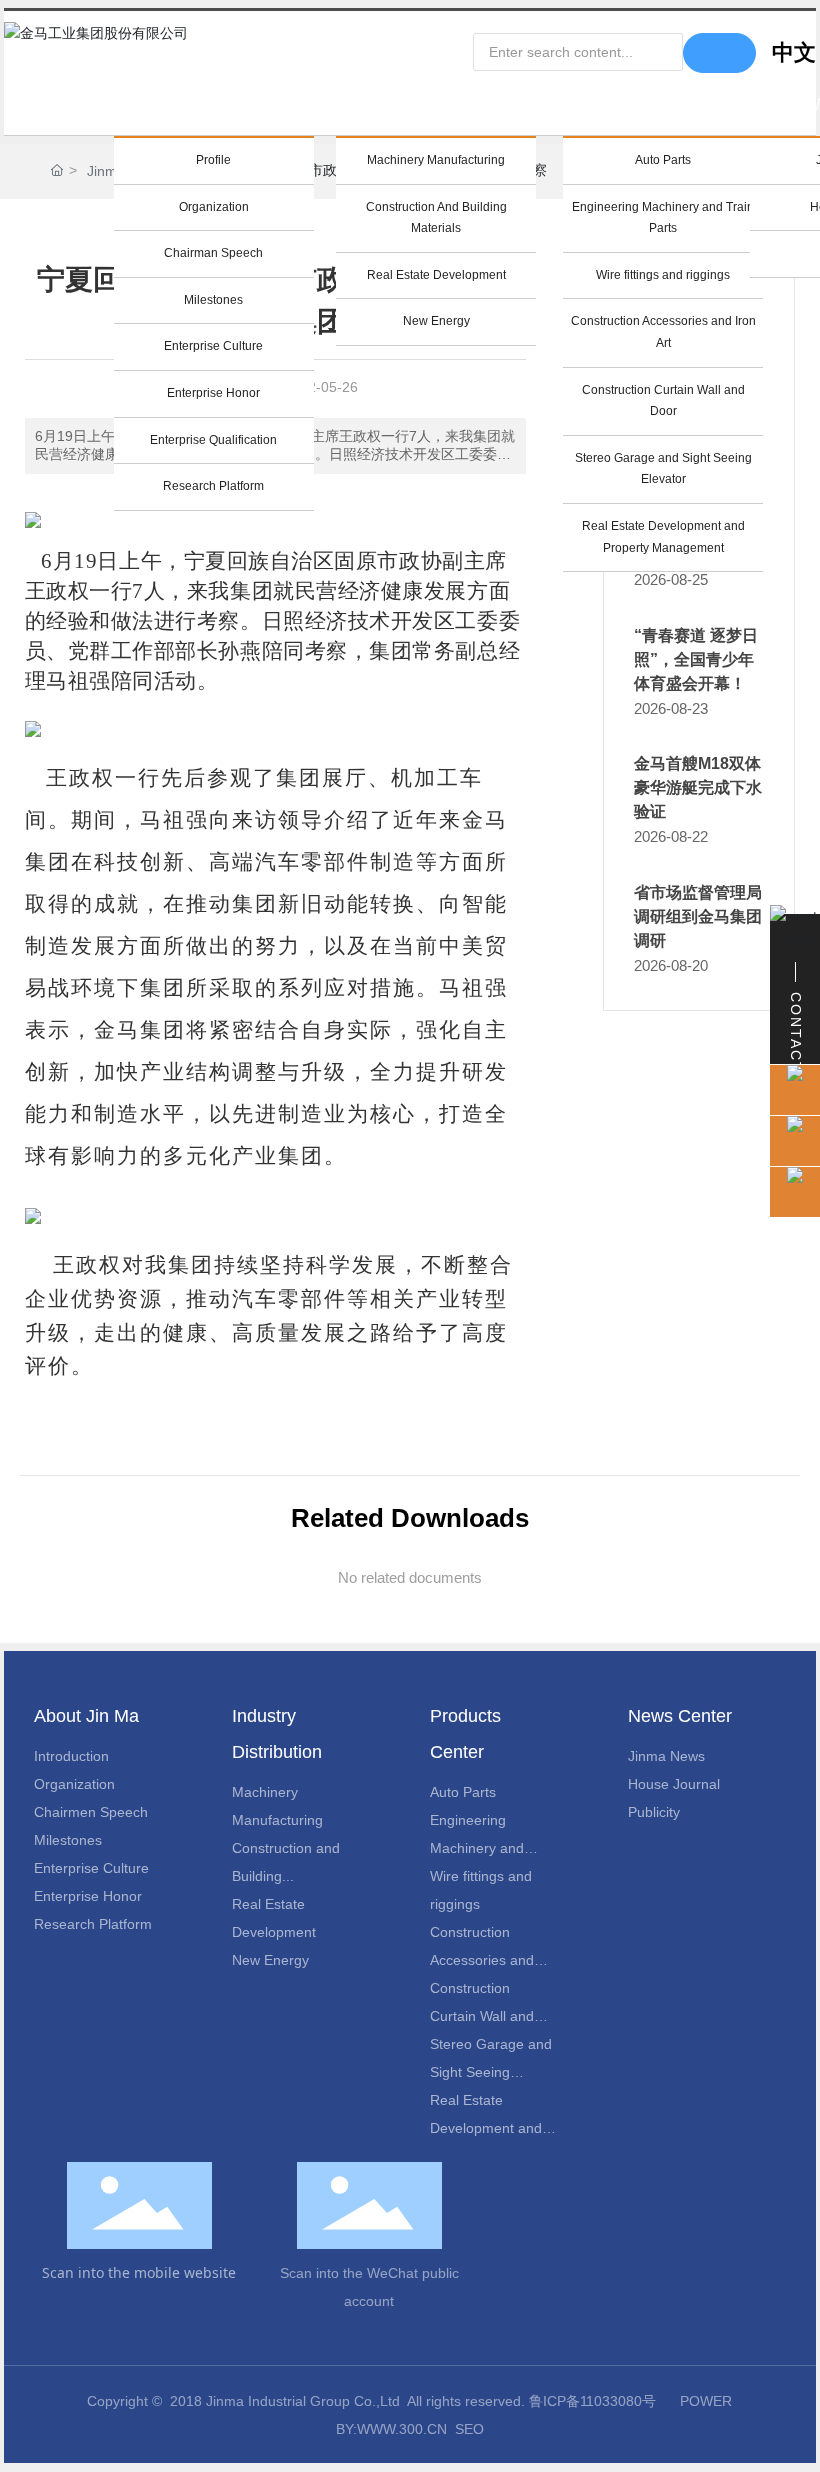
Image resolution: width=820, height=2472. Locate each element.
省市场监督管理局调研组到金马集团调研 (698, 916)
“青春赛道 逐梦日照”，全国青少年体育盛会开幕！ (696, 659)
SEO (469, 2429)
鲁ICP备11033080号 (592, 2401)
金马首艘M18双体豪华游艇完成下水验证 (698, 787)
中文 (794, 52)
